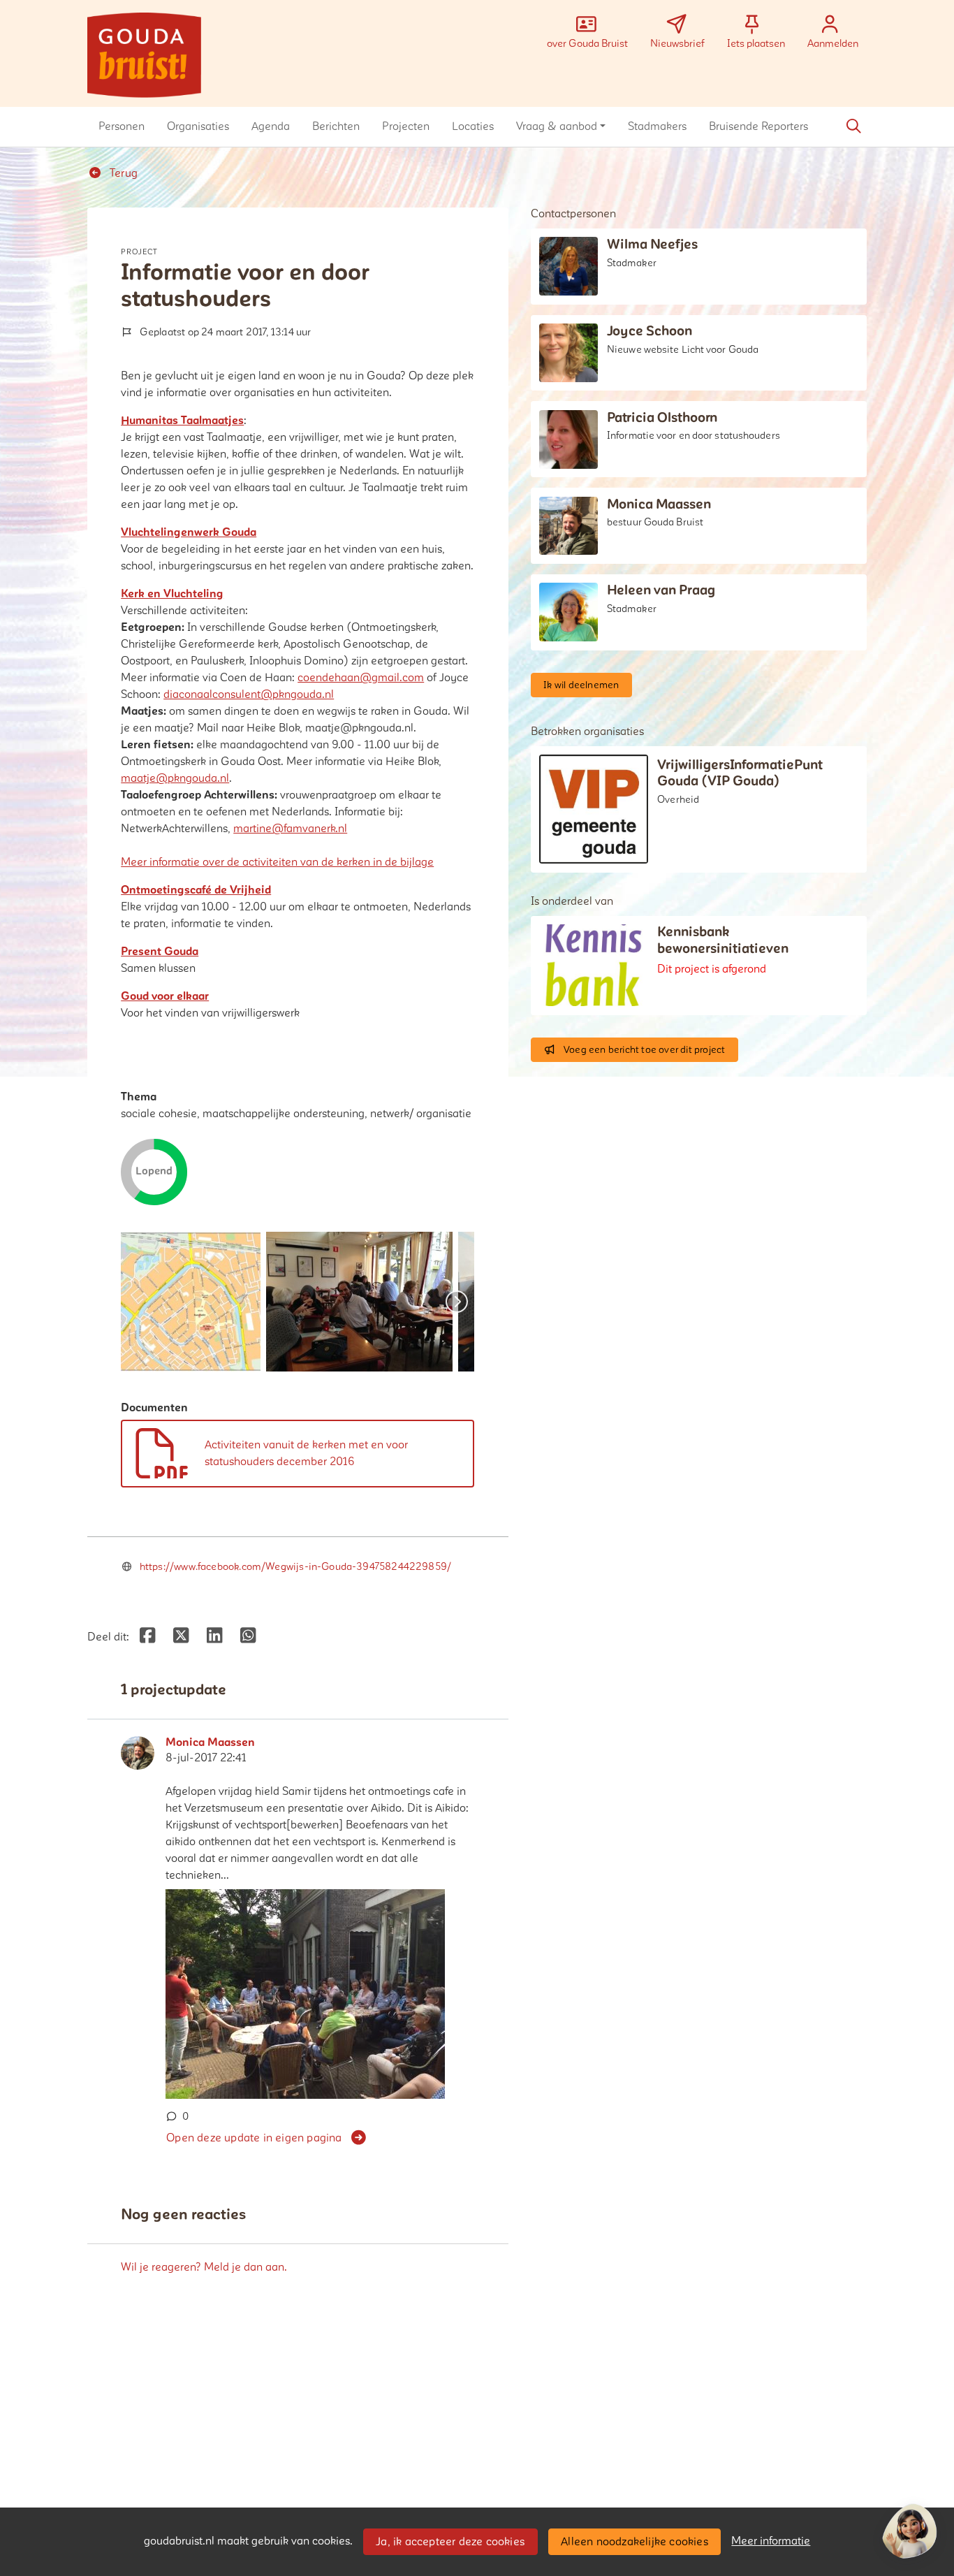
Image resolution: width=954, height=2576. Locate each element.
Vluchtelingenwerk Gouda (189, 532)
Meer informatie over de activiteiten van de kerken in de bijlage (277, 862)
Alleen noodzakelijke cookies (634, 2542)
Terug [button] (122, 173)
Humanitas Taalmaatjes (182, 421)
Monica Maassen (210, 1742)
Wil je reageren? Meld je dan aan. (204, 2267)
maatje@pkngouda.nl (175, 778)
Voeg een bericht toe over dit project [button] (644, 1050)
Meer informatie (771, 2541)
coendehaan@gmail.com (361, 678)
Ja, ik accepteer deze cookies (450, 2542)
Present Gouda (160, 952)
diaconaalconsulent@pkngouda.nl (249, 694)
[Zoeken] (853, 126)
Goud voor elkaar (165, 996)
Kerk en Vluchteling (172, 594)
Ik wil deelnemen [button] (581, 685)
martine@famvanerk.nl (290, 829)
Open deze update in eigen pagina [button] (254, 2138)
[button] (122, 126)
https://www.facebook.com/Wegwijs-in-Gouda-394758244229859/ (295, 1567)
